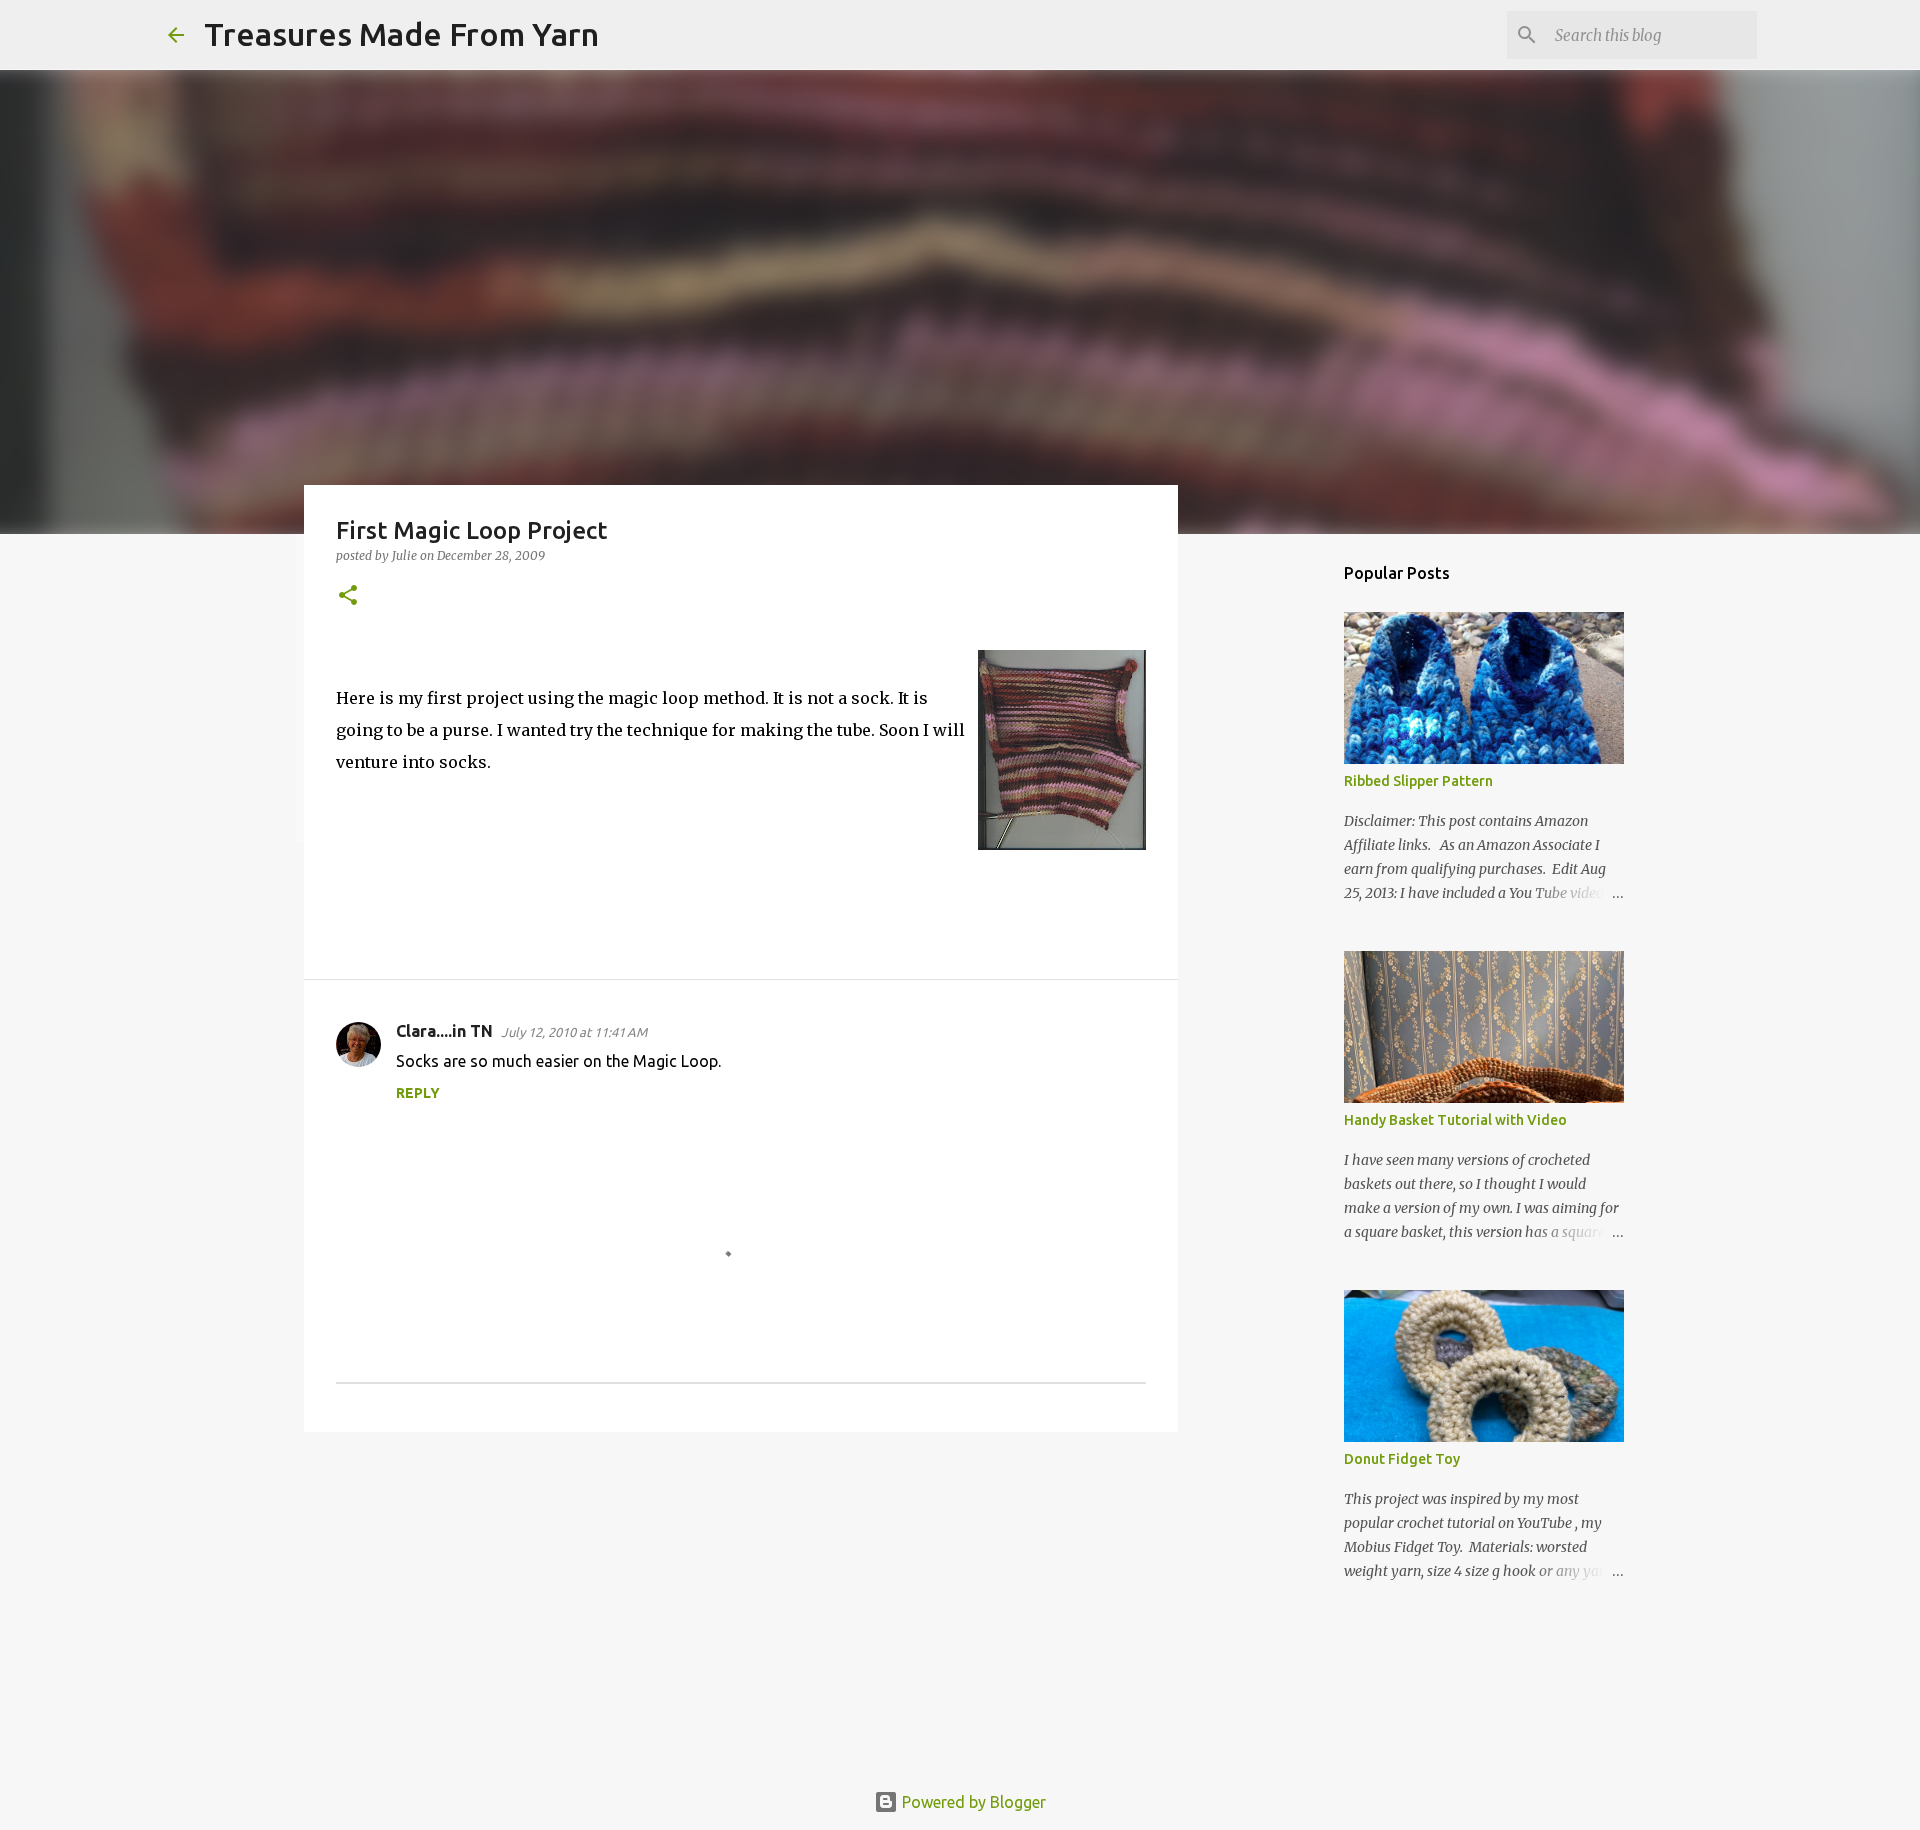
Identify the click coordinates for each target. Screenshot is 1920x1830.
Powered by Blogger (972, 1802)
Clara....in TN (444, 1031)
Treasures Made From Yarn (401, 34)
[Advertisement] (741, 1602)
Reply (418, 1093)
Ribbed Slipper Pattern (1418, 781)
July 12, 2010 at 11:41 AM (574, 1032)
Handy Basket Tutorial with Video (1455, 1120)
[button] (348, 596)
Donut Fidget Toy (1402, 1459)
